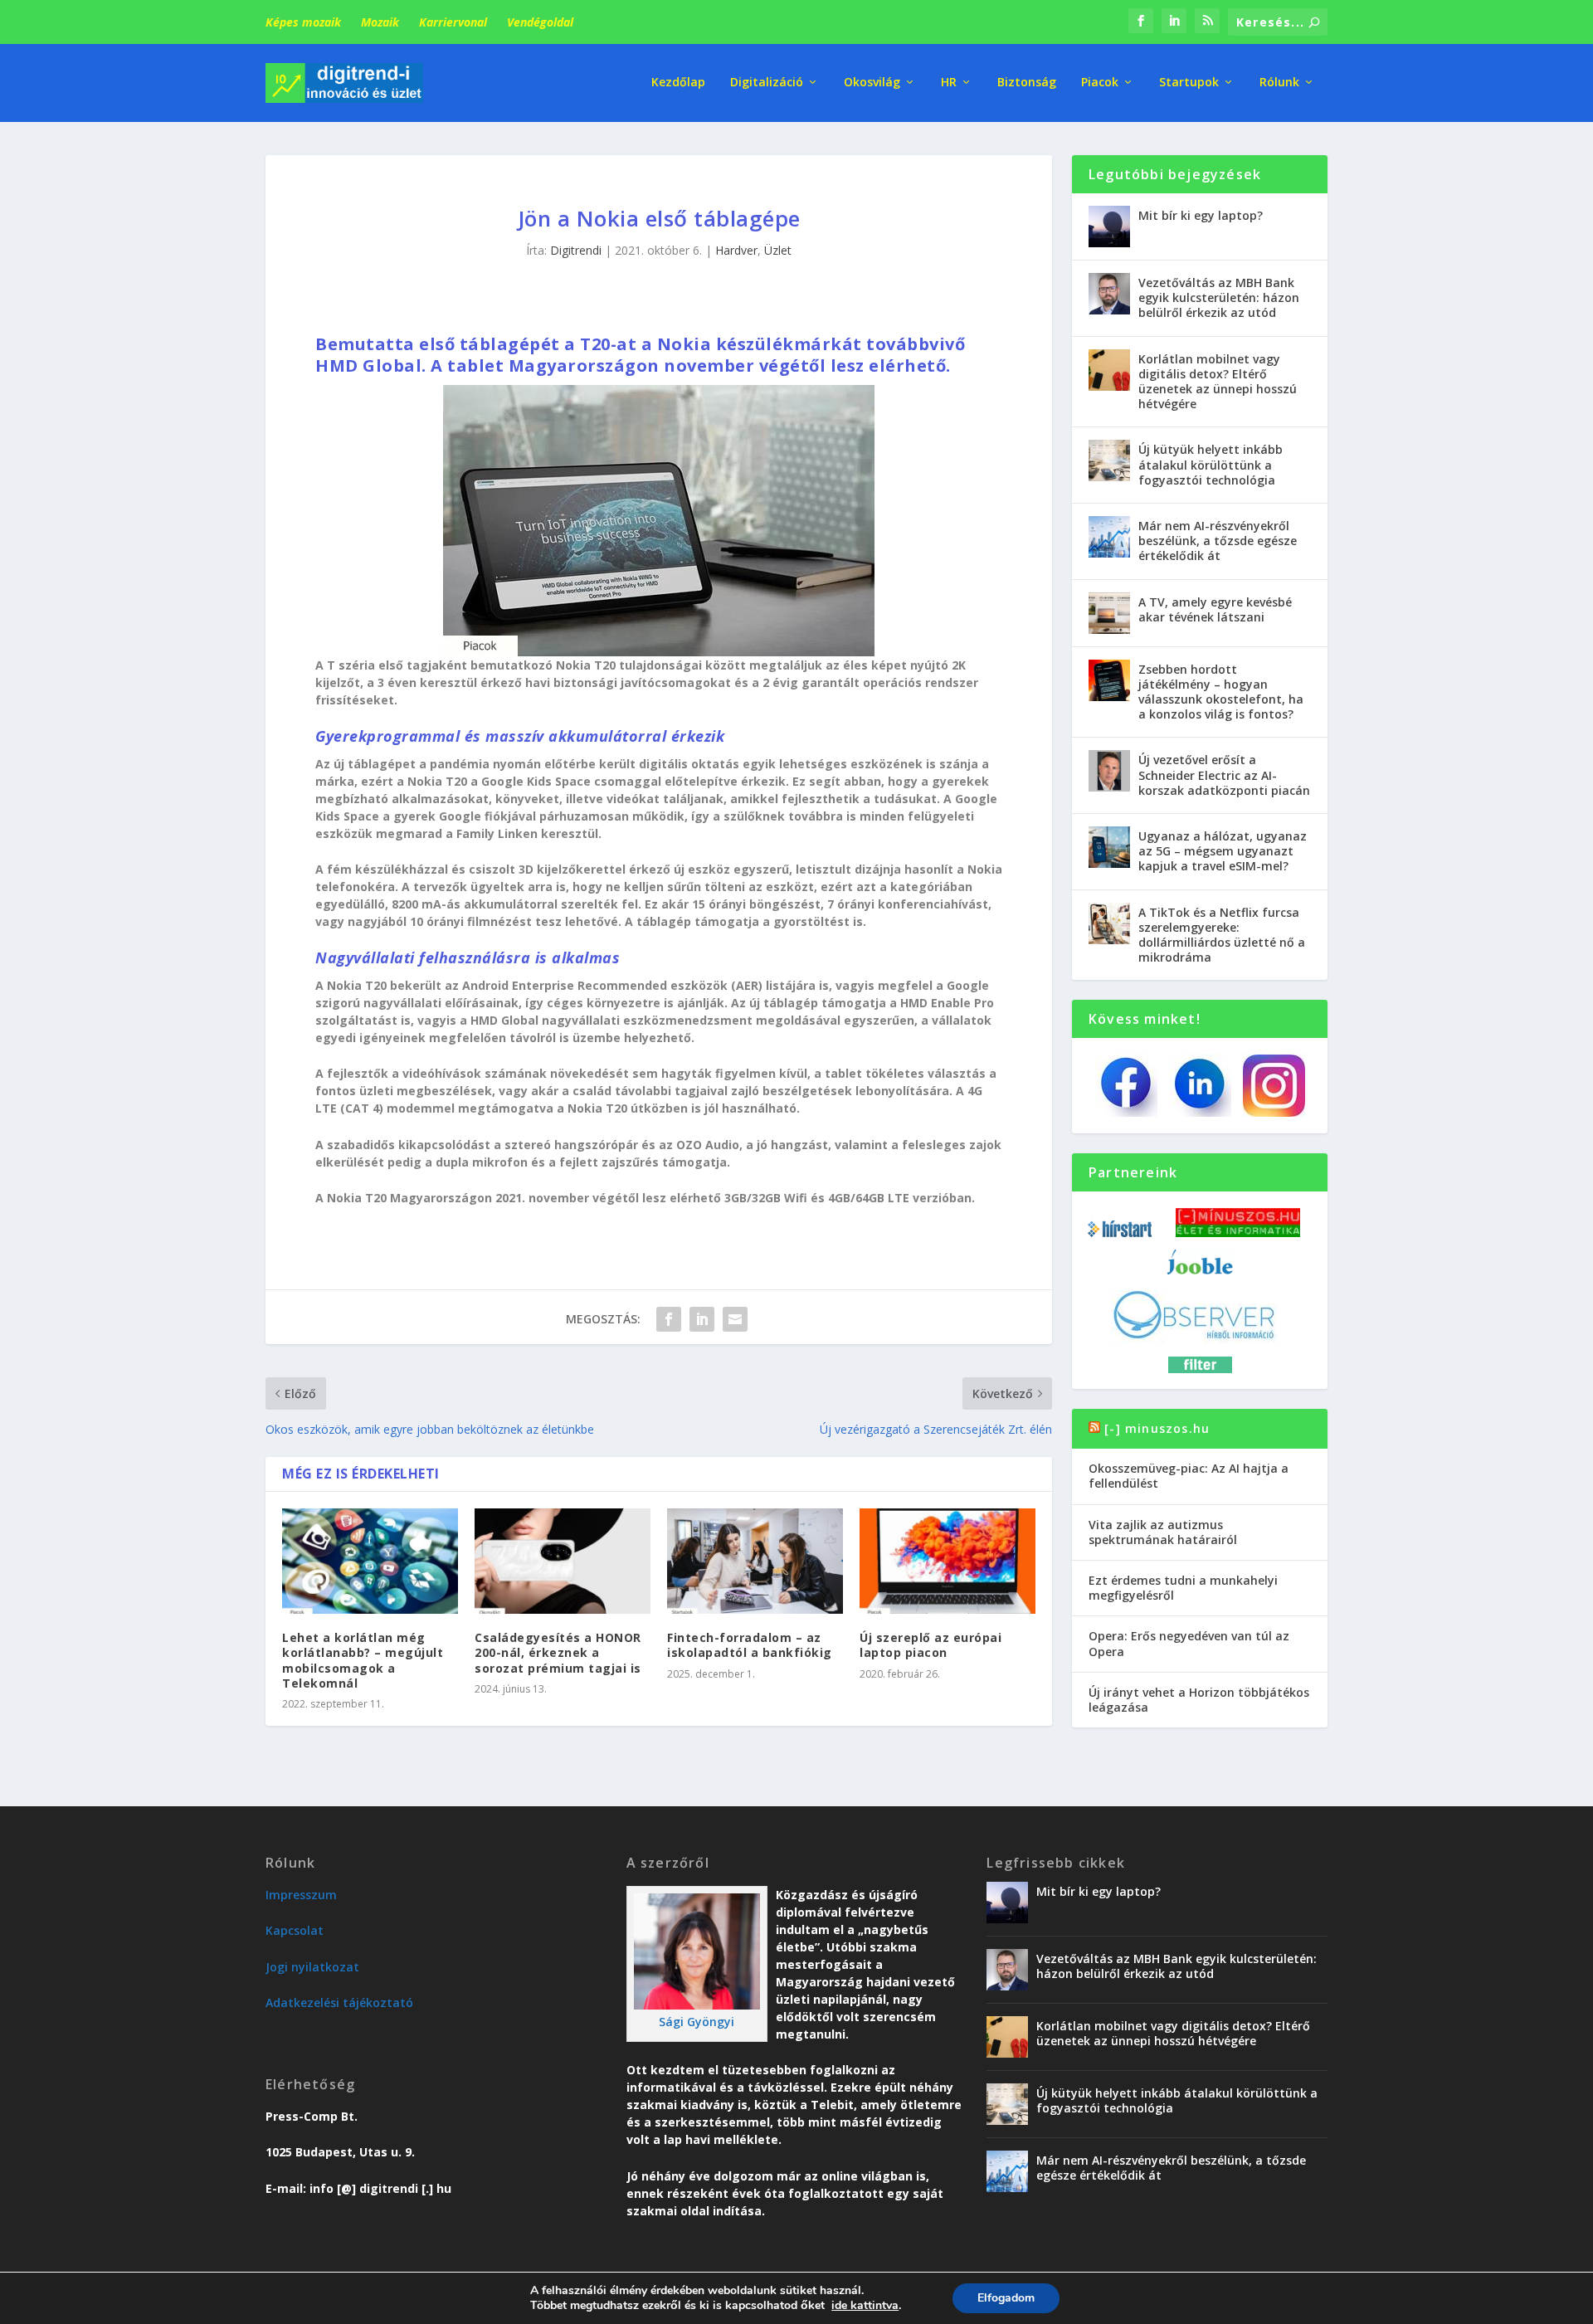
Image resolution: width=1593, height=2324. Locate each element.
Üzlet (778, 250)
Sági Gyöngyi (697, 2022)
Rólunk (1279, 83)
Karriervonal (453, 22)
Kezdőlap (678, 83)
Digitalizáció (767, 83)
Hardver (736, 250)
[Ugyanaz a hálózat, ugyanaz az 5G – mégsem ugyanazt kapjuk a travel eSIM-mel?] (1109, 847)
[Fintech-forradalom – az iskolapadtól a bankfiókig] (755, 1561)
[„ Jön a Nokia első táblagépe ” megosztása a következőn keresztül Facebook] (669, 1319)
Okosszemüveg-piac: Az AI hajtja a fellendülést (1189, 1476)
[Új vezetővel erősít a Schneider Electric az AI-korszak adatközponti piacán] (1109, 771)
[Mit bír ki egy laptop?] (1109, 227)
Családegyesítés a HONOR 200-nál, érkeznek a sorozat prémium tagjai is (558, 1652)
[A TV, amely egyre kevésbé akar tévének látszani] (1109, 613)
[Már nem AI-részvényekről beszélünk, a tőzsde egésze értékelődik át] (1109, 537)
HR (949, 83)
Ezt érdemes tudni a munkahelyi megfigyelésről (1183, 1588)
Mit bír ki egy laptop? (1201, 215)
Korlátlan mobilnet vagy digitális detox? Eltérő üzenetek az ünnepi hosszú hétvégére (1218, 382)
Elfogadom (1006, 2298)
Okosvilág (872, 83)
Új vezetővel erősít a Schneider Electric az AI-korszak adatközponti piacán (1224, 775)
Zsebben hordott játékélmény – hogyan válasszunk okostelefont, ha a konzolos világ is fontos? (1221, 692)
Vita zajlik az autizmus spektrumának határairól (1163, 1532)
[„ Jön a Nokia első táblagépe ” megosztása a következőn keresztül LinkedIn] (702, 1319)
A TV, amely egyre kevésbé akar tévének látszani (1215, 609)
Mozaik (380, 22)
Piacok (1100, 83)
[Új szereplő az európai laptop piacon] (948, 1561)
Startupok (1189, 83)
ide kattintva (865, 2306)
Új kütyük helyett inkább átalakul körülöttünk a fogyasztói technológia (1211, 464)
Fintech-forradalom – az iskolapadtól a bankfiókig (750, 1645)
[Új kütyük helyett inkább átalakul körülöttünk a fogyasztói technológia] (1109, 460)
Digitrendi (576, 250)
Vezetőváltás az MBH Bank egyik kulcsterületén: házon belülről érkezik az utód (1219, 297)
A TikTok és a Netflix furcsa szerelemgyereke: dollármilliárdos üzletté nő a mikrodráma (1222, 935)
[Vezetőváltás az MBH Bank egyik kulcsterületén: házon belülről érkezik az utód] (1109, 294)
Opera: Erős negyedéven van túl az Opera (1189, 1643)
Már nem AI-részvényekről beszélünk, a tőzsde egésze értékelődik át (1218, 541)
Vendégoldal (540, 22)
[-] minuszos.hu (1157, 1428)
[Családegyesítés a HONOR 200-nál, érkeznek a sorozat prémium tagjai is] (563, 1561)
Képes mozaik (303, 22)
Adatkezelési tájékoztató (339, 2002)
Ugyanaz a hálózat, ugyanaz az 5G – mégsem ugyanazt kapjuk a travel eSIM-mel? (1223, 851)
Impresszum (301, 1895)
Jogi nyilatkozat (312, 1967)
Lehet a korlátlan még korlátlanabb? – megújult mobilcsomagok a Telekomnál (363, 1660)
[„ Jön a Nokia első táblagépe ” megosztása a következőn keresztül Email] (735, 1319)
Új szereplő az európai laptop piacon (930, 1645)
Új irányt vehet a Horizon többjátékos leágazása (1199, 1700)
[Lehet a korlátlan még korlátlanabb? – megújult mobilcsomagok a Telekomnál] (370, 1561)
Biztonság (1027, 83)
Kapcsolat (295, 1930)
